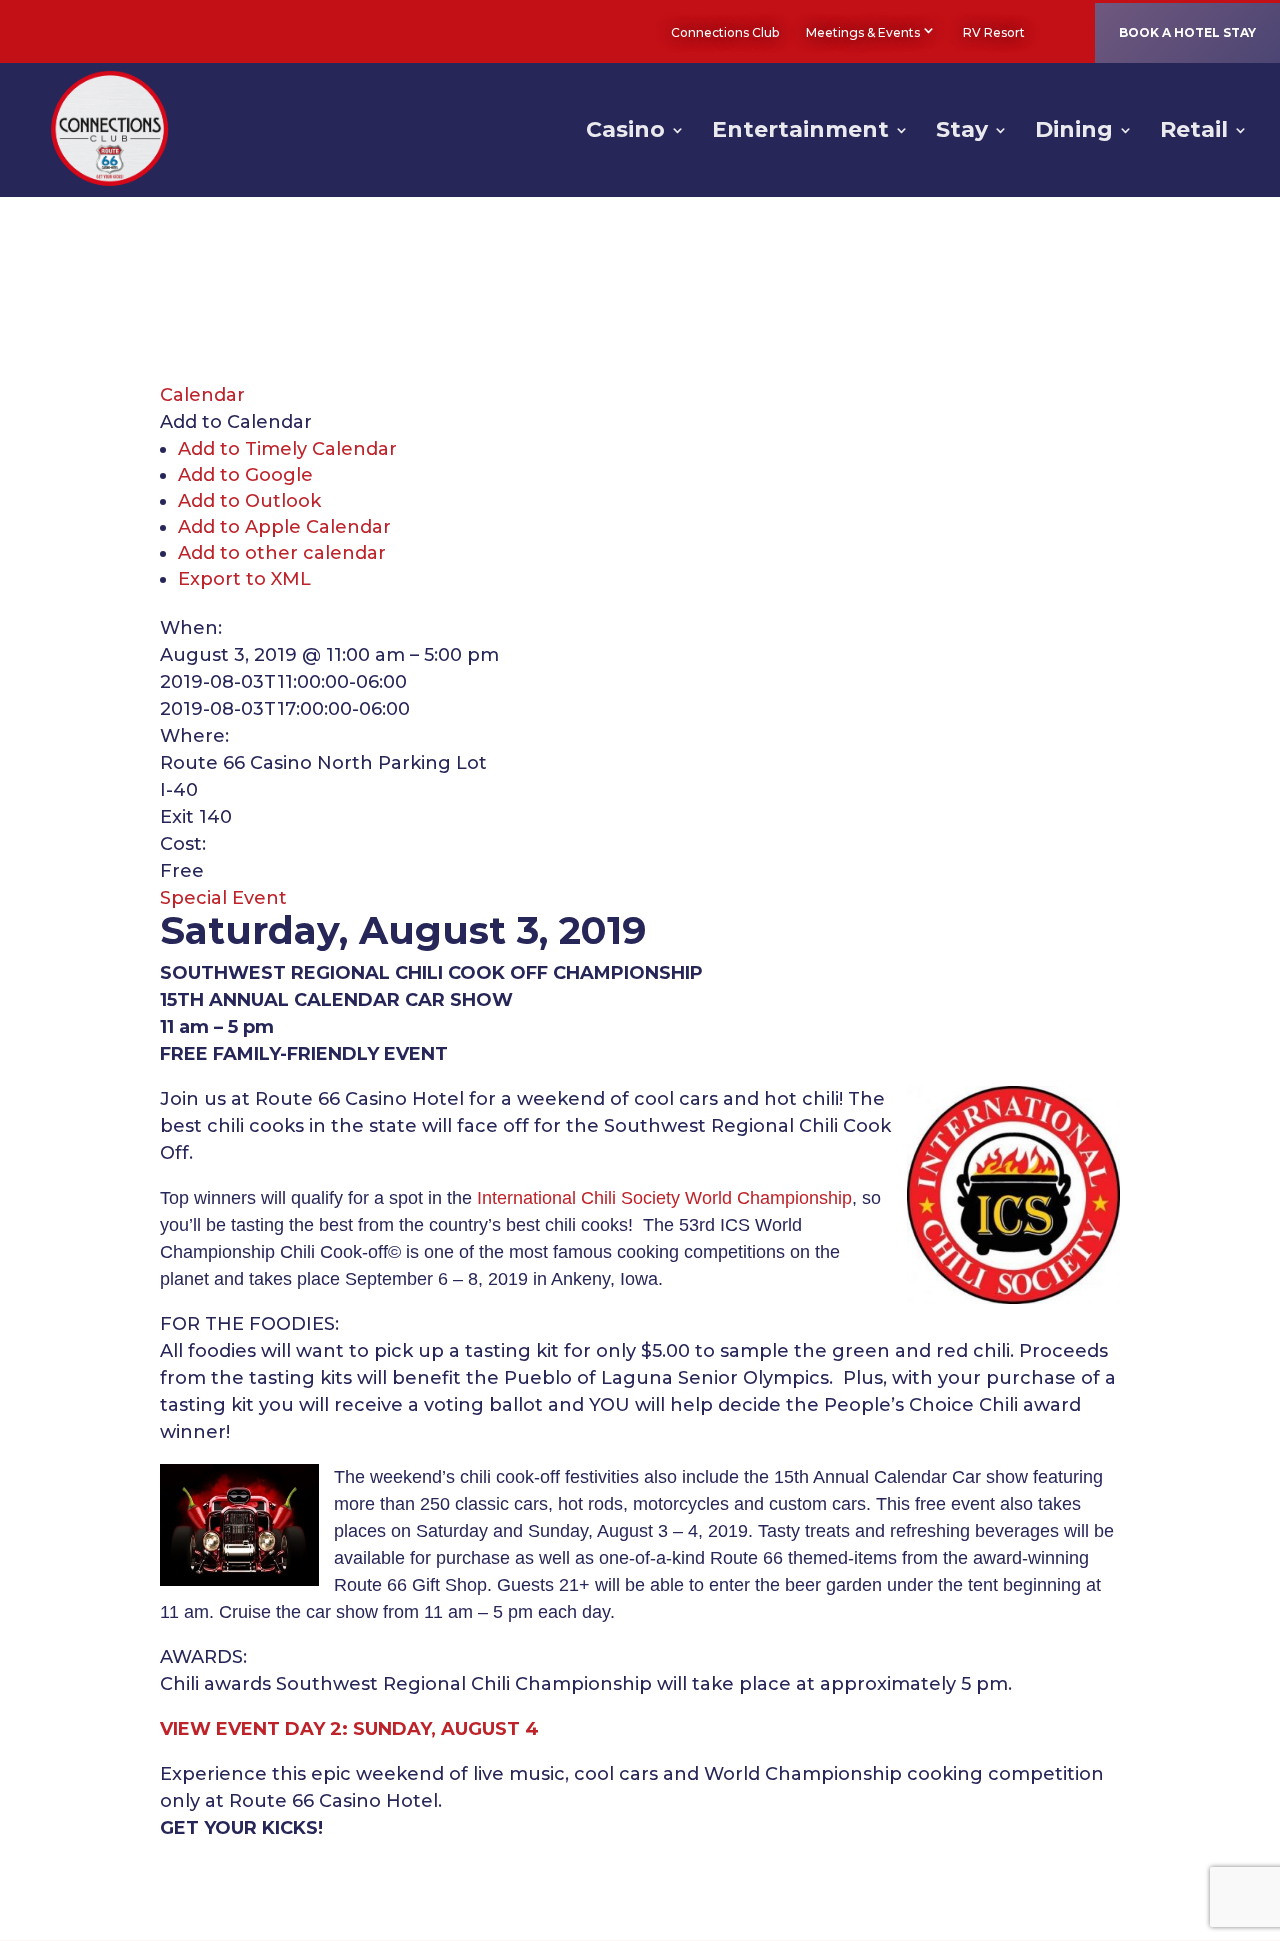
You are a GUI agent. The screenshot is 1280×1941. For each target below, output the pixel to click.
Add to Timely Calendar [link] (287, 449)
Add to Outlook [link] (249, 501)
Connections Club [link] (725, 32)
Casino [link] (625, 133)
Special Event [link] (223, 898)
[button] (236, 422)
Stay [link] (962, 133)
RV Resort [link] (994, 32)
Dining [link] (1074, 133)
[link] (1052, 32)
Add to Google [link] (245, 475)
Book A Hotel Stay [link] (1187, 32)
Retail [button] (1194, 133)
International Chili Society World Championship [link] (664, 1198)
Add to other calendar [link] (282, 553)
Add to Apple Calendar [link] (284, 527)
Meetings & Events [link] (863, 32)
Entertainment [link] (800, 133)
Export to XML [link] (244, 579)
